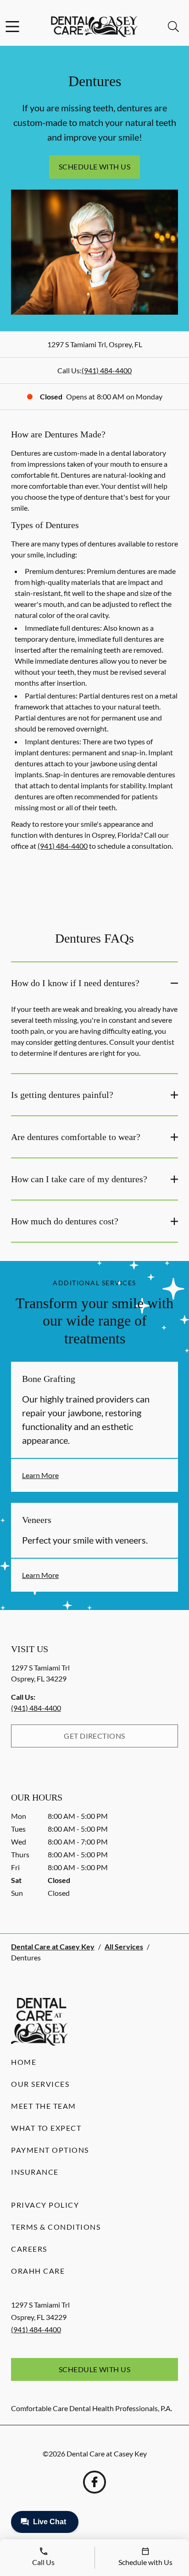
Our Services (40, 2084)
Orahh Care (38, 2271)
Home (24, 2062)
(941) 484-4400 (107, 370)
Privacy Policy (45, 2205)
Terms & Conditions (56, 2227)
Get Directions (94, 1736)
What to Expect (46, 2128)
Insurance (35, 2172)
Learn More (40, 1475)
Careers (29, 2249)
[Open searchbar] (173, 27)
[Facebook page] (94, 2482)
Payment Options (50, 2150)
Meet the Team (44, 2106)
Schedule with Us (95, 166)
